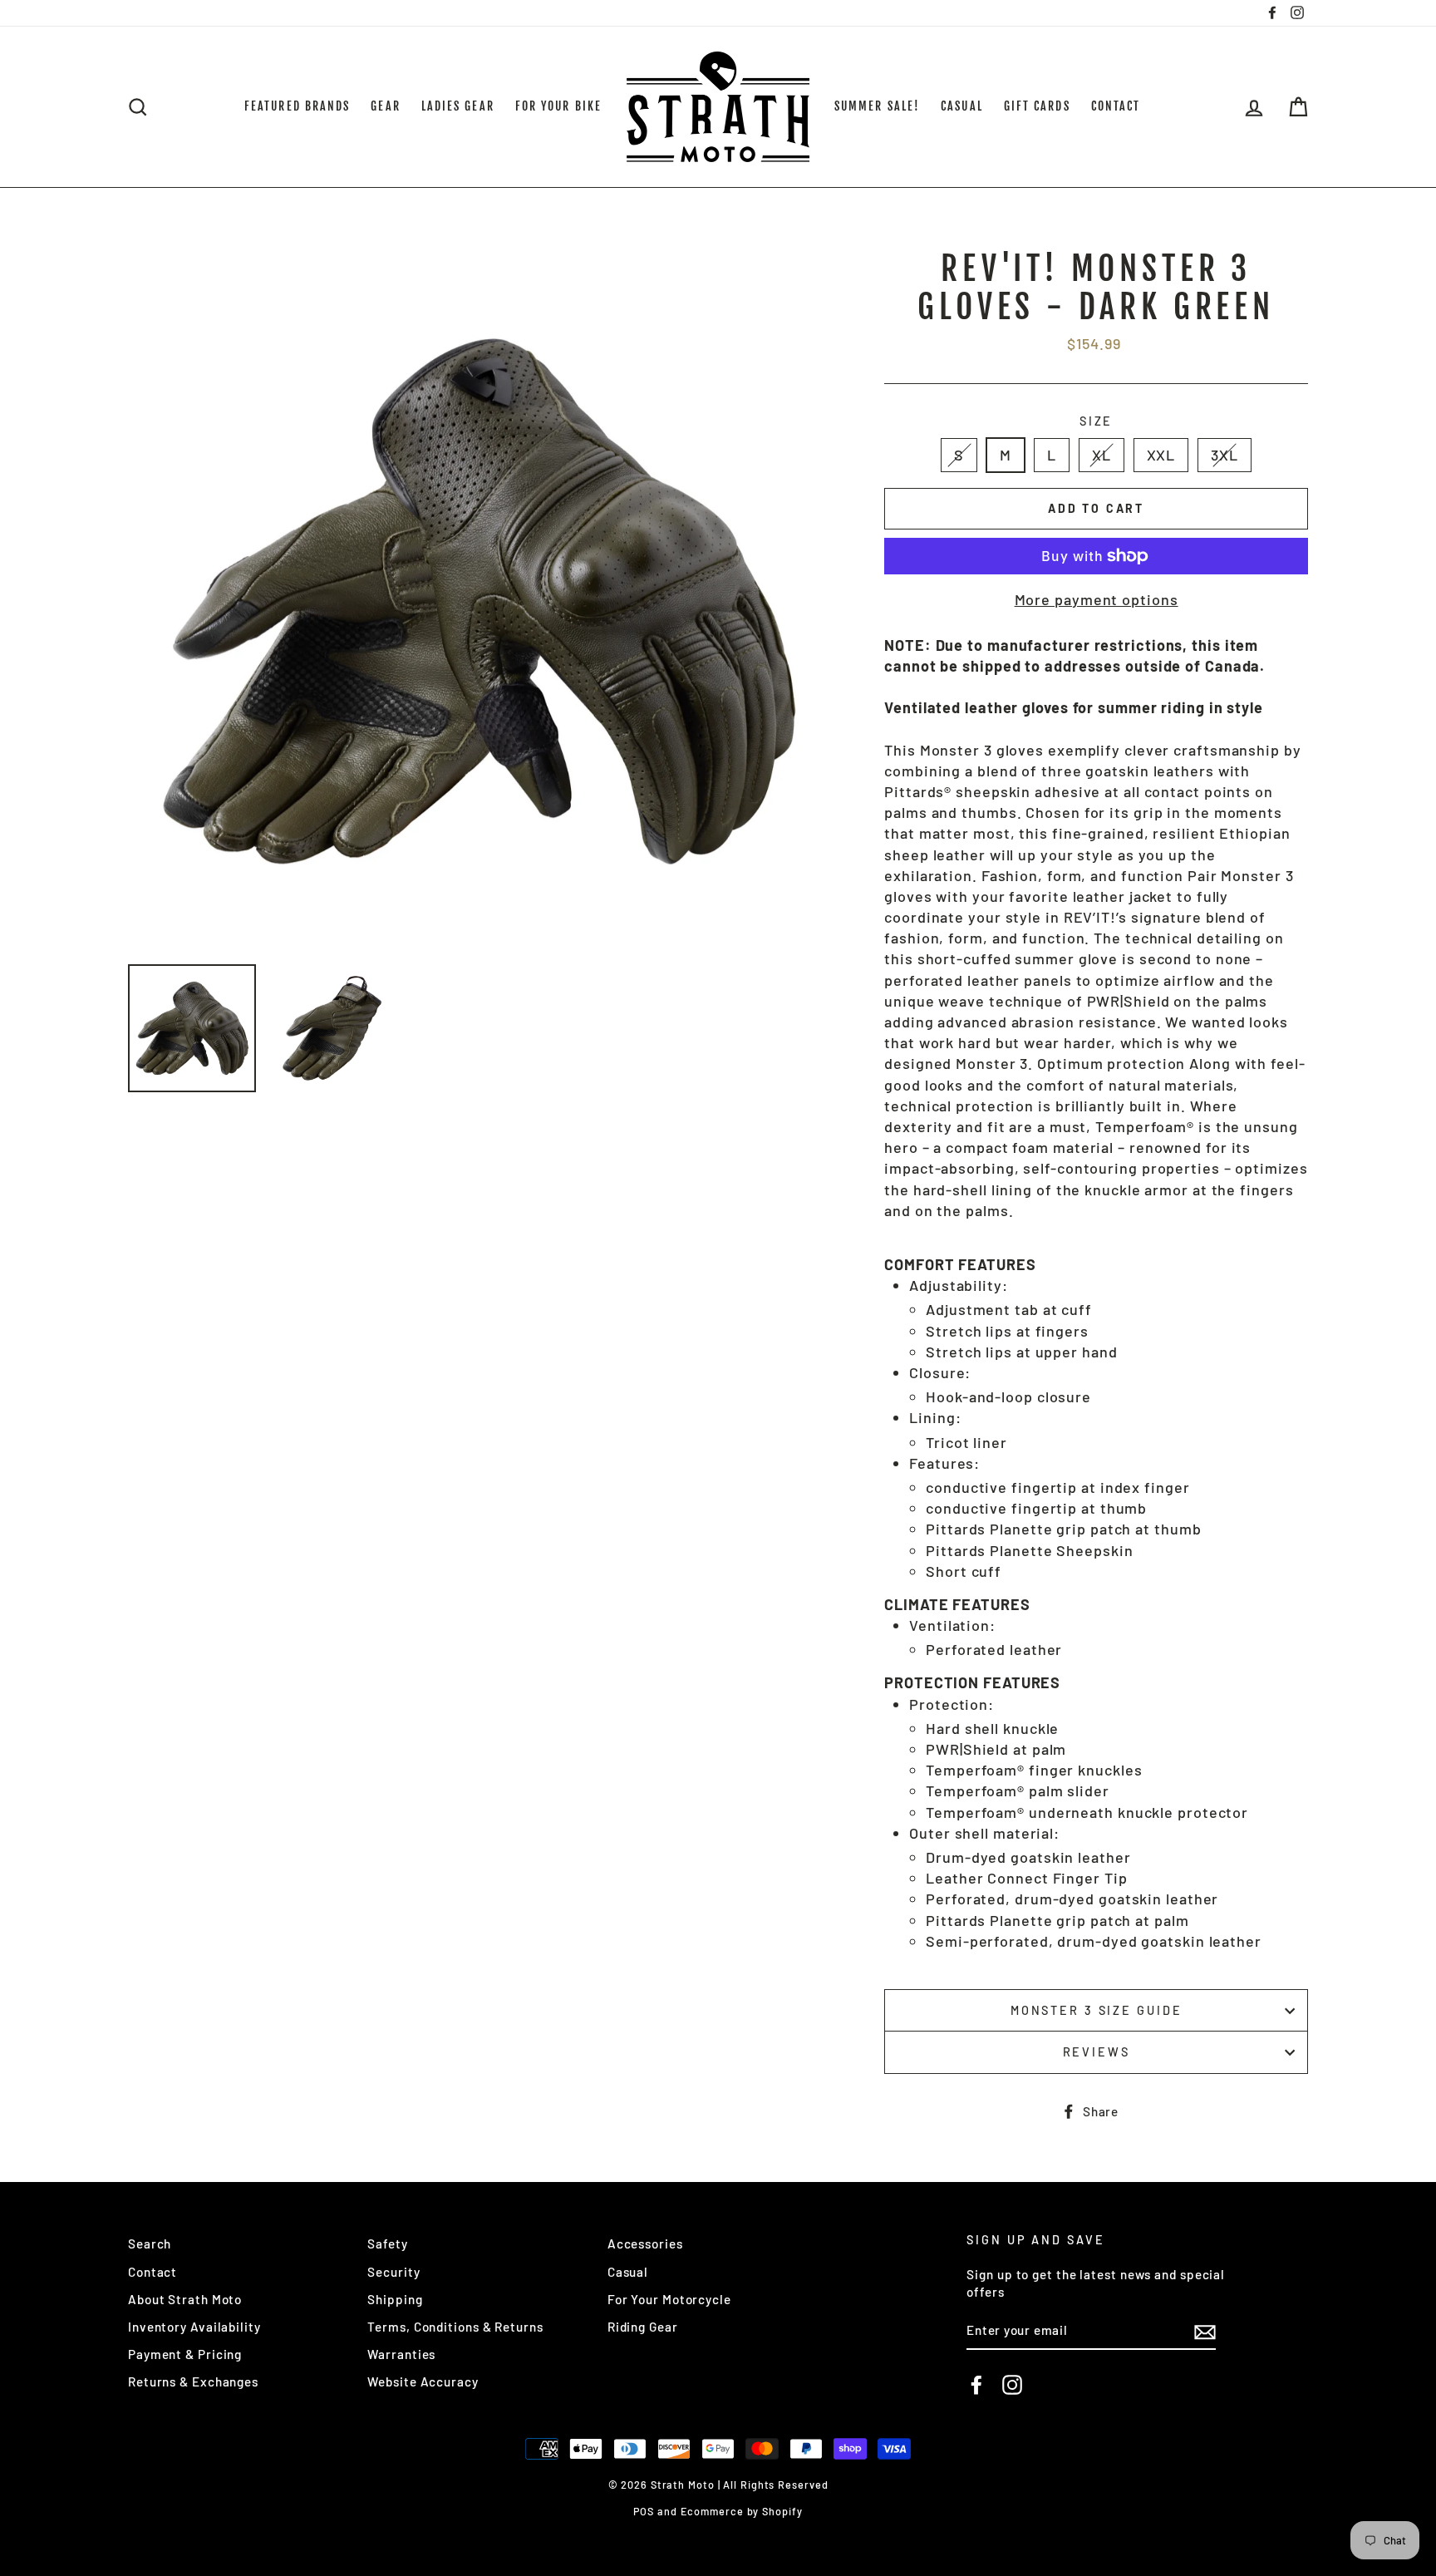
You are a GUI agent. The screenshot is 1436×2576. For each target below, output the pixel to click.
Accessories (645, 2244)
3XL (1225, 455)
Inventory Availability (194, 2327)
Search (150, 2244)
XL (1102, 455)
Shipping (395, 2299)
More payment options (1097, 599)
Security (393, 2272)
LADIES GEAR (458, 106)
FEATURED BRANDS (298, 106)
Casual (628, 2272)
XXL (1161, 455)
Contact (152, 2272)
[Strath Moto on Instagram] (1012, 2385)
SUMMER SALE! (877, 106)
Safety (387, 2244)
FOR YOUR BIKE (558, 106)
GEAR (385, 106)
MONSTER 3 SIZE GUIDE (1097, 2010)
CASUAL (962, 106)
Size (1097, 421)
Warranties (401, 2354)
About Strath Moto (185, 2299)
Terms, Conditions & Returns (455, 2327)
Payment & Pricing (185, 2354)
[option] (479, 601)
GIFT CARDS (1037, 106)
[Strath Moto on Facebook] (976, 2385)
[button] (1096, 1244)
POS (644, 2511)
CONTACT (1116, 106)
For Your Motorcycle (669, 2299)
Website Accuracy (423, 2381)
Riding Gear (643, 2327)
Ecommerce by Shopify (742, 2511)
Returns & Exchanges (193, 2381)
